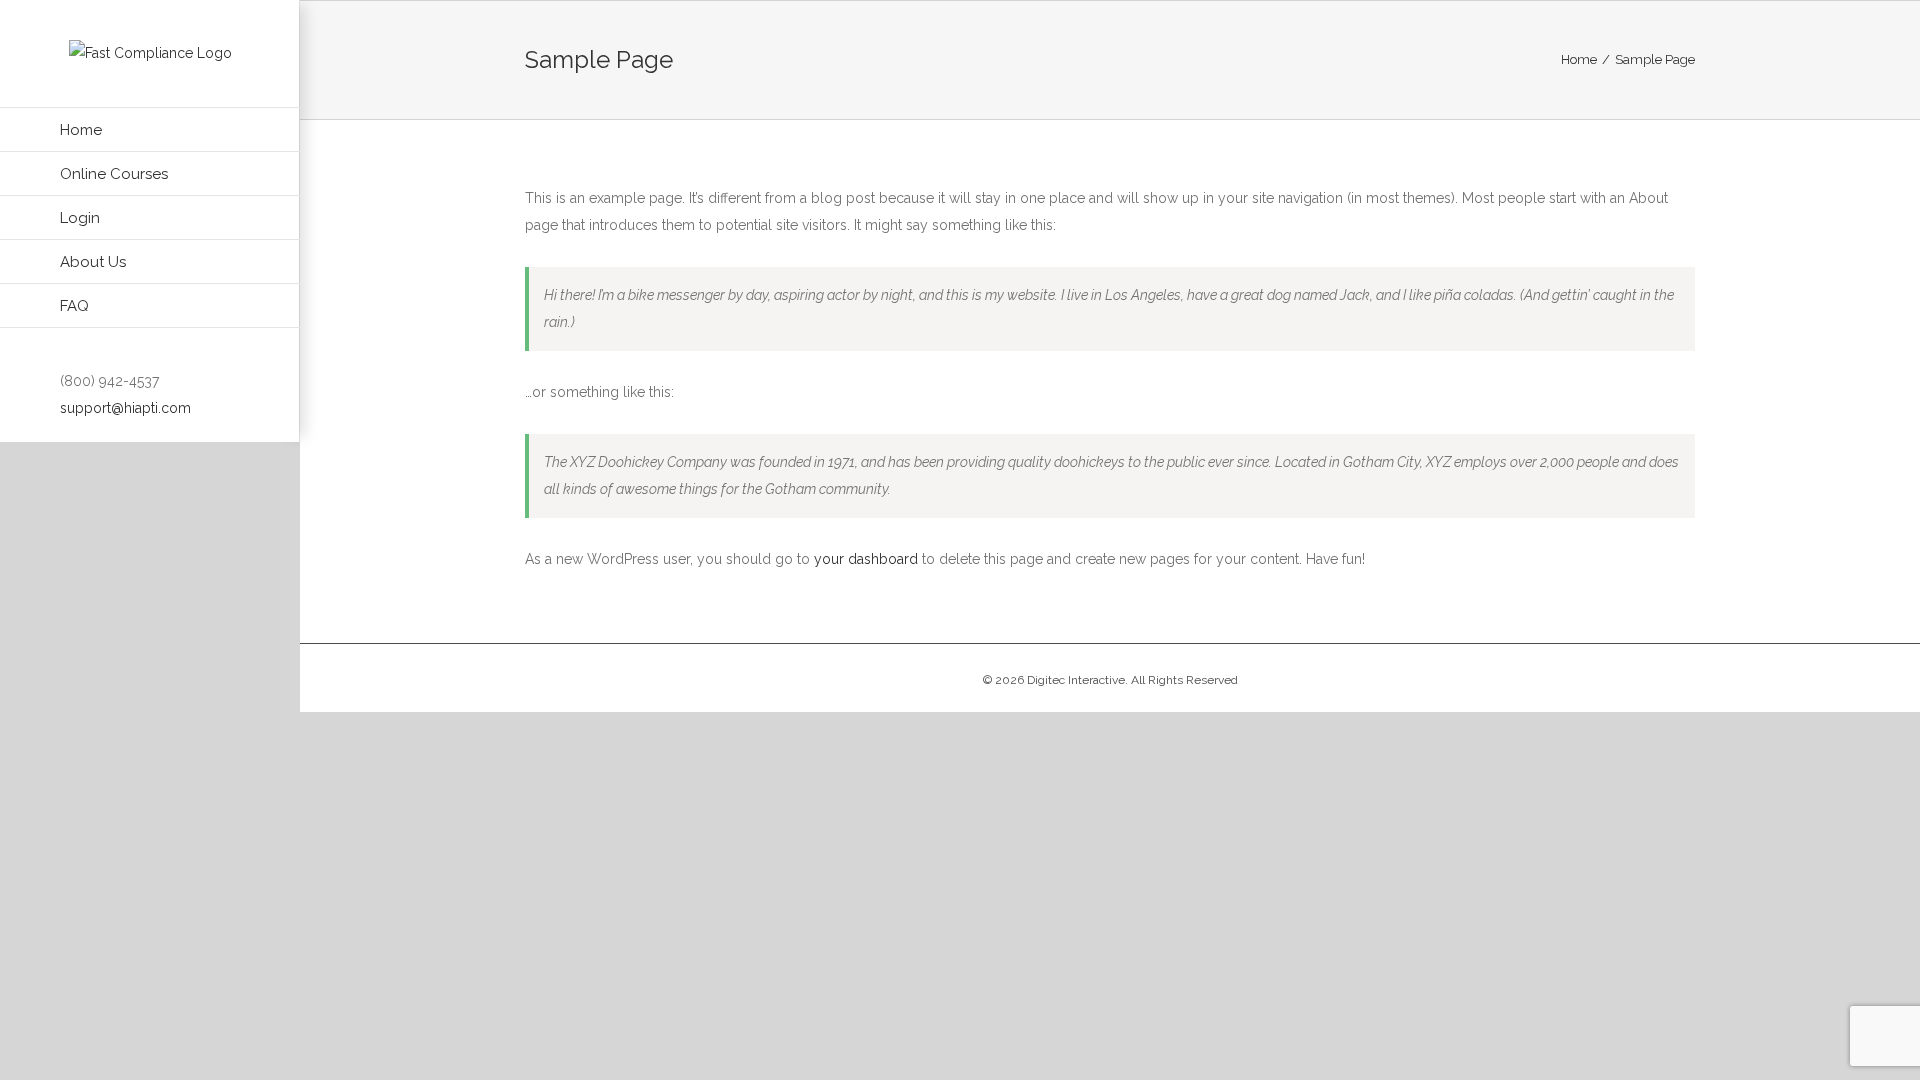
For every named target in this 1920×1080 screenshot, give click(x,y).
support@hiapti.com (125, 408)
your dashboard (866, 559)
